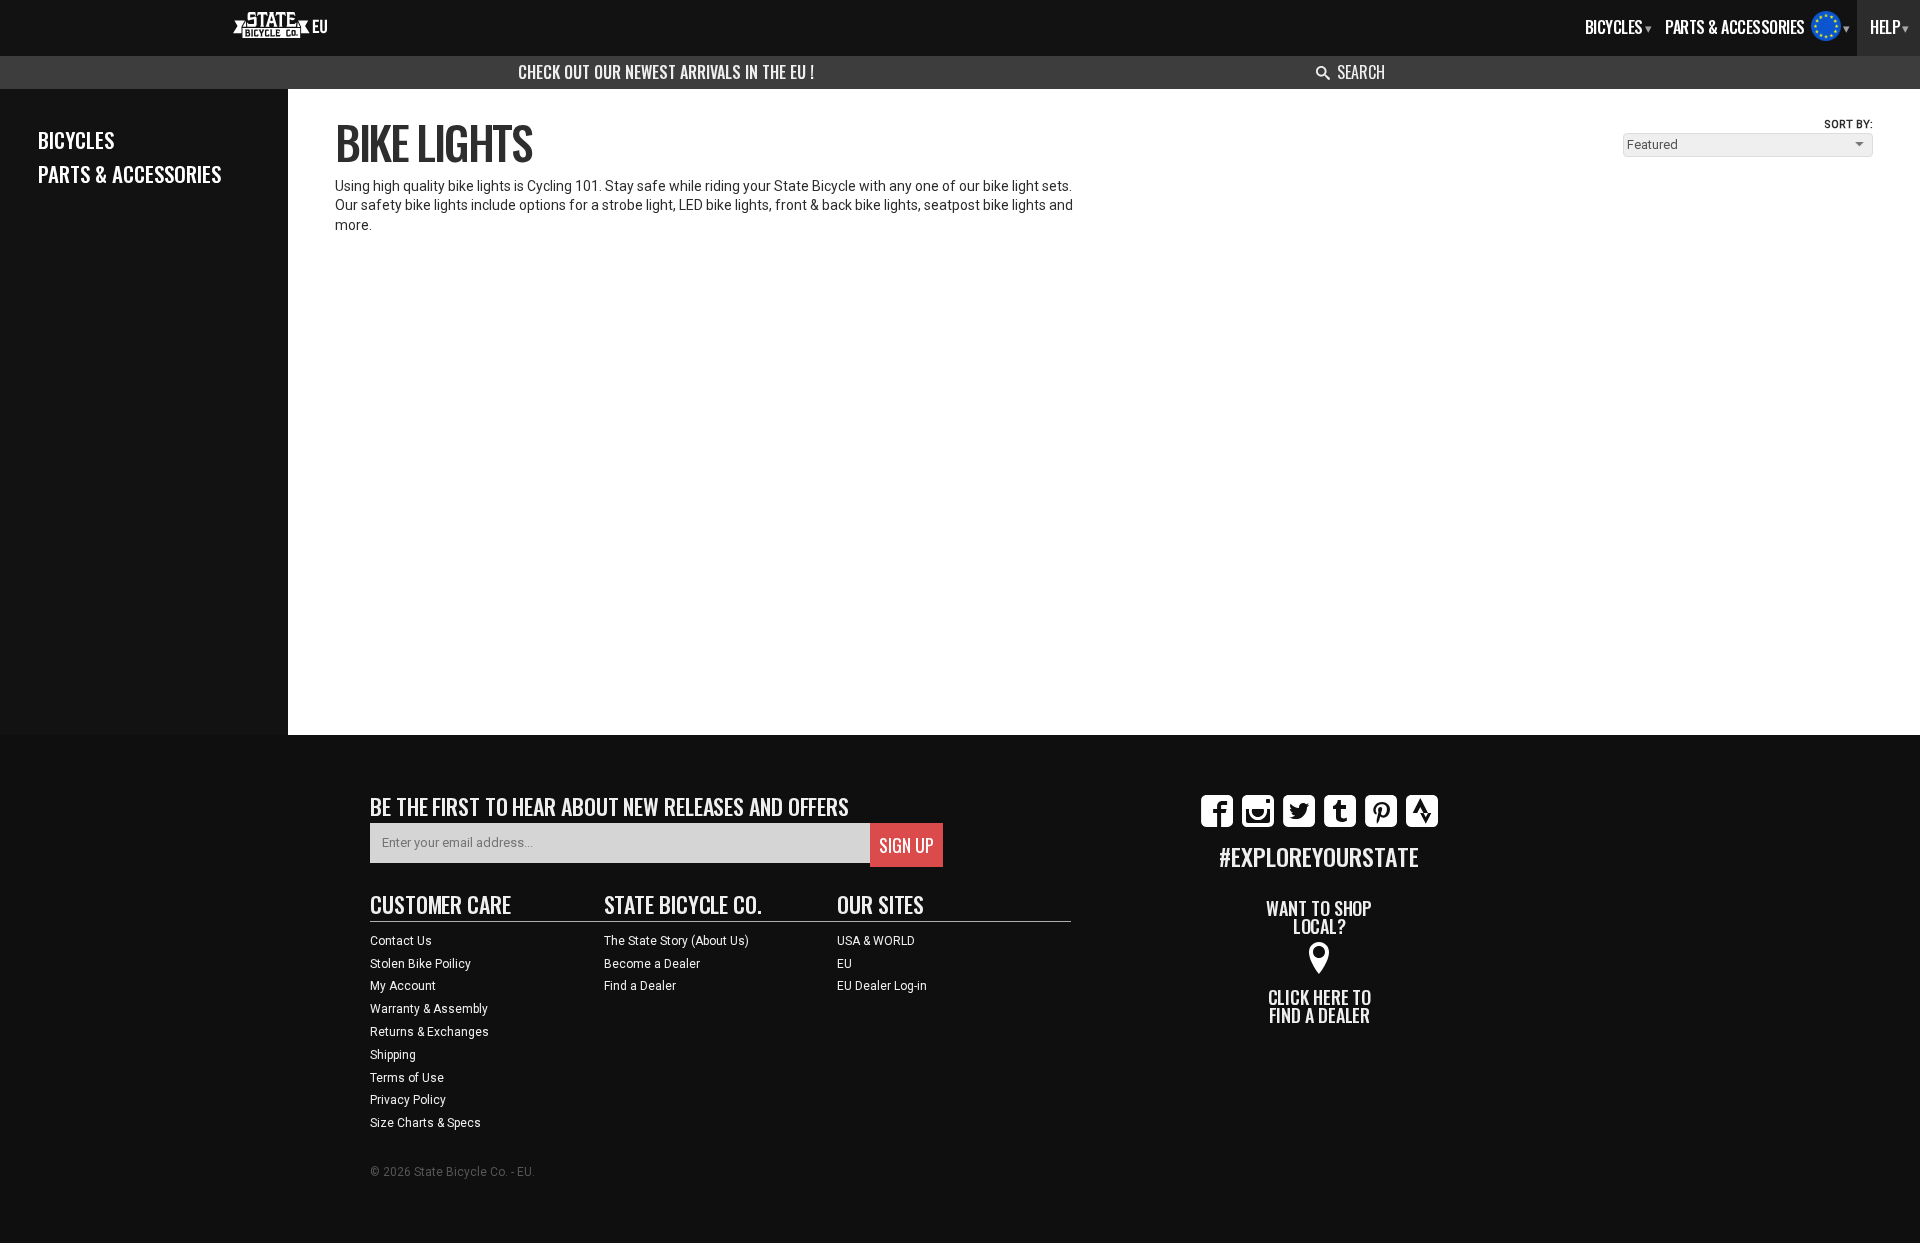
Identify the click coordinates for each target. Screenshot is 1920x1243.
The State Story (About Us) (676, 941)
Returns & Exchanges (429, 1032)
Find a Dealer (640, 986)
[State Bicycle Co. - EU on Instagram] (1258, 823)
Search (1361, 72)
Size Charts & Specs (425, 1123)
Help (1889, 27)
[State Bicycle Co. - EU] (280, 23)
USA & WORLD (876, 941)
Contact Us (401, 941)
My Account (403, 986)
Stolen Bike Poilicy (420, 964)
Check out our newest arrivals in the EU (664, 72)
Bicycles (1618, 27)
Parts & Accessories (1735, 27)
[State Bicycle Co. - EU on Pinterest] (1381, 823)
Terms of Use (407, 1078)
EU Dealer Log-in (882, 986)
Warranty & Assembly (429, 1009)
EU (844, 964)
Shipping (393, 1055)
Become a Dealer (652, 964)
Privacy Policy (408, 1100)
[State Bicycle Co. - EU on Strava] (1422, 823)
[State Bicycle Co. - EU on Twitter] (1299, 823)
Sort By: (1848, 124)
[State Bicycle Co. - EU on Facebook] (1217, 823)
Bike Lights (433, 141)
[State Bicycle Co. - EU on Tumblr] (1340, 823)
